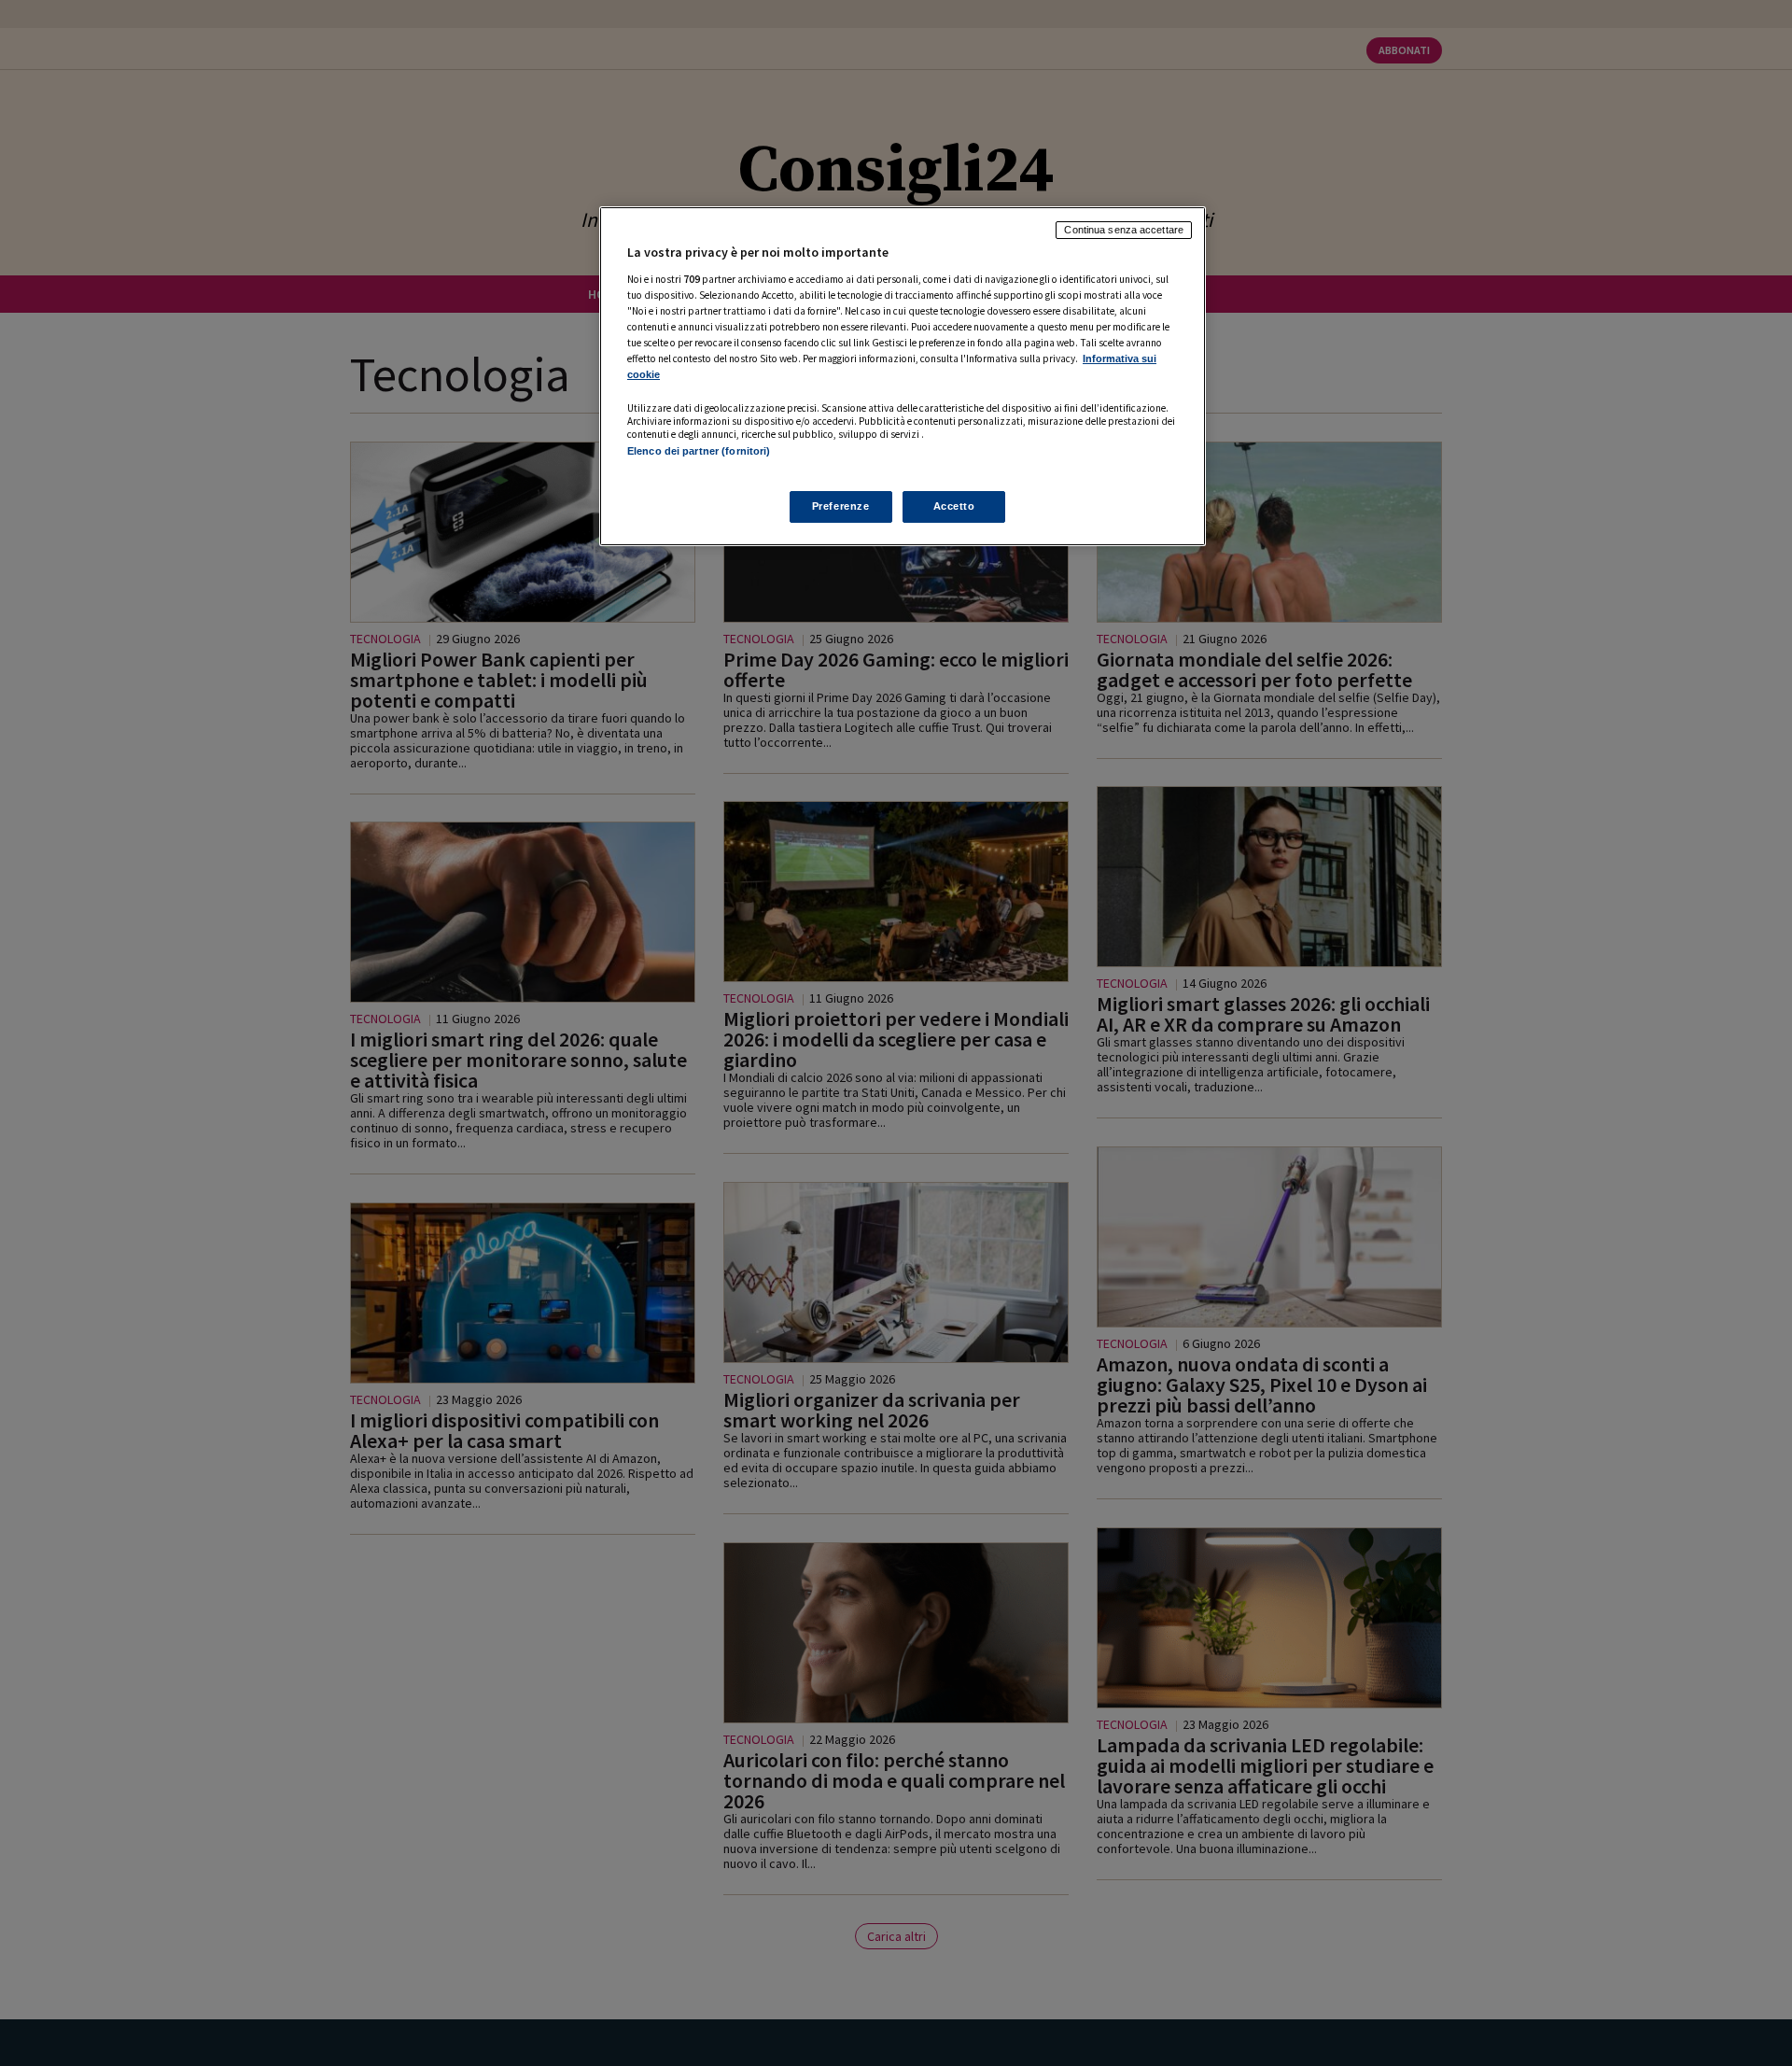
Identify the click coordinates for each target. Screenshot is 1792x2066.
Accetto (954, 506)
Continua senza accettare (1124, 230)
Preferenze (841, 506)
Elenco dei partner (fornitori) (699, 451)
